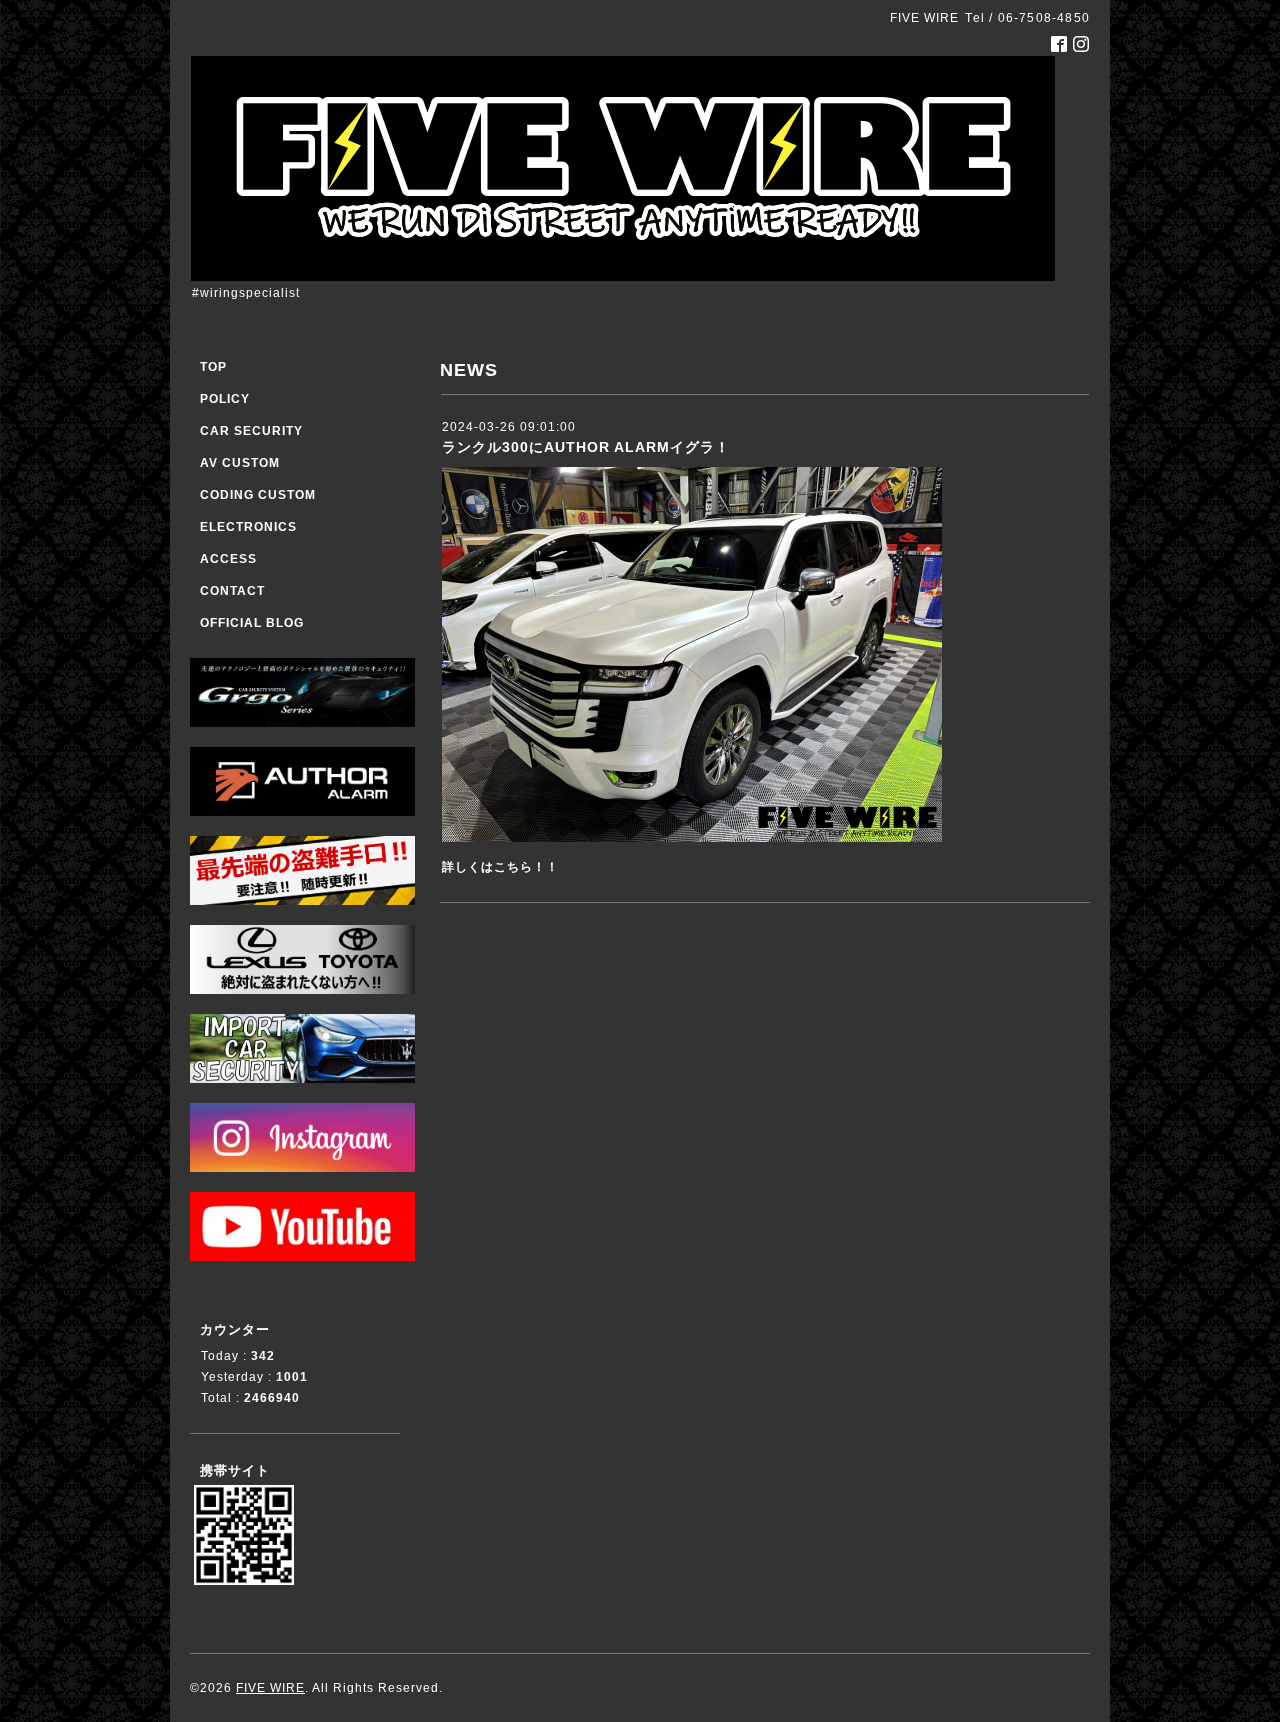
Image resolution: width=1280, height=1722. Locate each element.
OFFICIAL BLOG (252, 623)
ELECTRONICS (248, 527)
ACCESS (228, 559)
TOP (213, 367)
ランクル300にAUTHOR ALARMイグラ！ (586, 447)
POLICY (225, 399)
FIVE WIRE (270, 1688)
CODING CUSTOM (258, 495)
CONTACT (232, 591)
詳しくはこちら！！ (500, 867)
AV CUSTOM (240, 463)
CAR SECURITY (251, 431)
